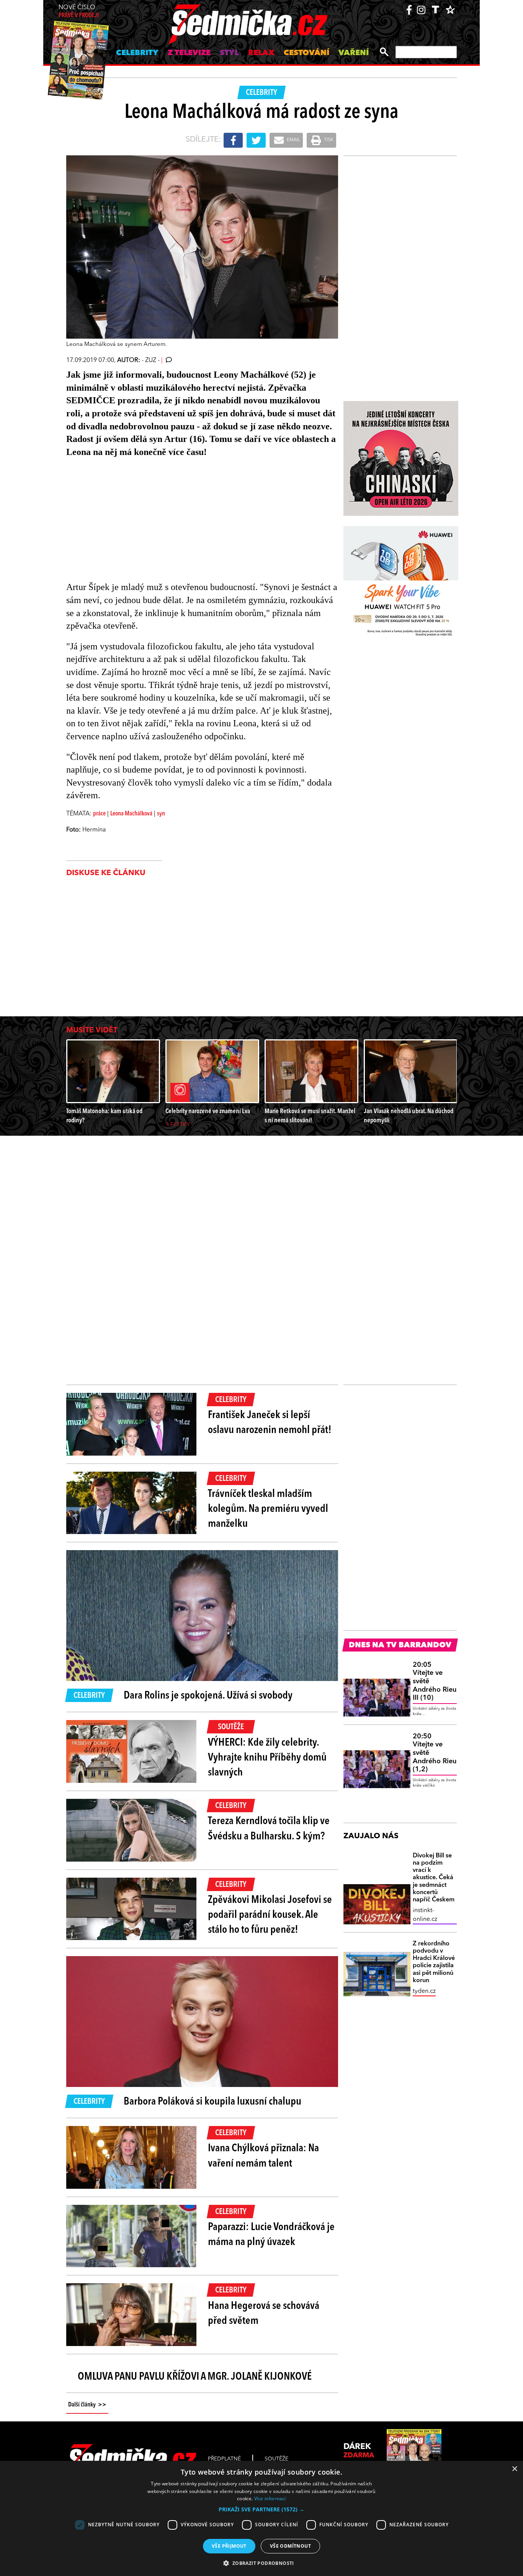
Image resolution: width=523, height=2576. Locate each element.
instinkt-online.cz (425, 1915)
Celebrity (137, 53)
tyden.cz (424, 1991)
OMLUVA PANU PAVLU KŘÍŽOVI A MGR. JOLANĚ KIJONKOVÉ (195, 2377)
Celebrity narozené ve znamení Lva (208, 1111)
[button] (261, 2509)
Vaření (354, 53)
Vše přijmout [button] (229, 2546)
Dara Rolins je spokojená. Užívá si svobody (208, 1696)
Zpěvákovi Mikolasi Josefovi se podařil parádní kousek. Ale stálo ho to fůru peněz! (270, 1915)
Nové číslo (79, 12)
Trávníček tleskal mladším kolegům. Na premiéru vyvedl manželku (268, 1509)
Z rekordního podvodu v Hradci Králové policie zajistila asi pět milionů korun (434, 1962)
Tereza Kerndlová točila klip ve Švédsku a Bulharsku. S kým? (269, 1829)
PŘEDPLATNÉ (224, 2459)
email (293, 140)
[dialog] (261, 2518)
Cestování (306, 53)
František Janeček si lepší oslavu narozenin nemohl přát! (270, 1423)
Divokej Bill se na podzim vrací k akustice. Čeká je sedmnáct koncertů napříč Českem (434, 1878)
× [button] (514, 2469)
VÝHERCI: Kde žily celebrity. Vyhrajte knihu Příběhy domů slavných (267, 1758)
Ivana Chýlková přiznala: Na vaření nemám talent (263, 2156)
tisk (328, 140)
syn (161, 814)
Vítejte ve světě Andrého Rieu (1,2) (435, 1753)
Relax (261, 53)
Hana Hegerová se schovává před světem (264, 2314)
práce (99, 814)
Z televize (189, 53)
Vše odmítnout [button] (290, 2546)
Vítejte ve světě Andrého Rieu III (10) (435, 1681)
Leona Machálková (131, 814)
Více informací (270, 2499)
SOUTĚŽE (276, 2459)
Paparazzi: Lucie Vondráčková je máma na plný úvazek (271, 2235)
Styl (229, 53)
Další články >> (87, 2405)
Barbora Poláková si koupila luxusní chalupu (212, 2102)
